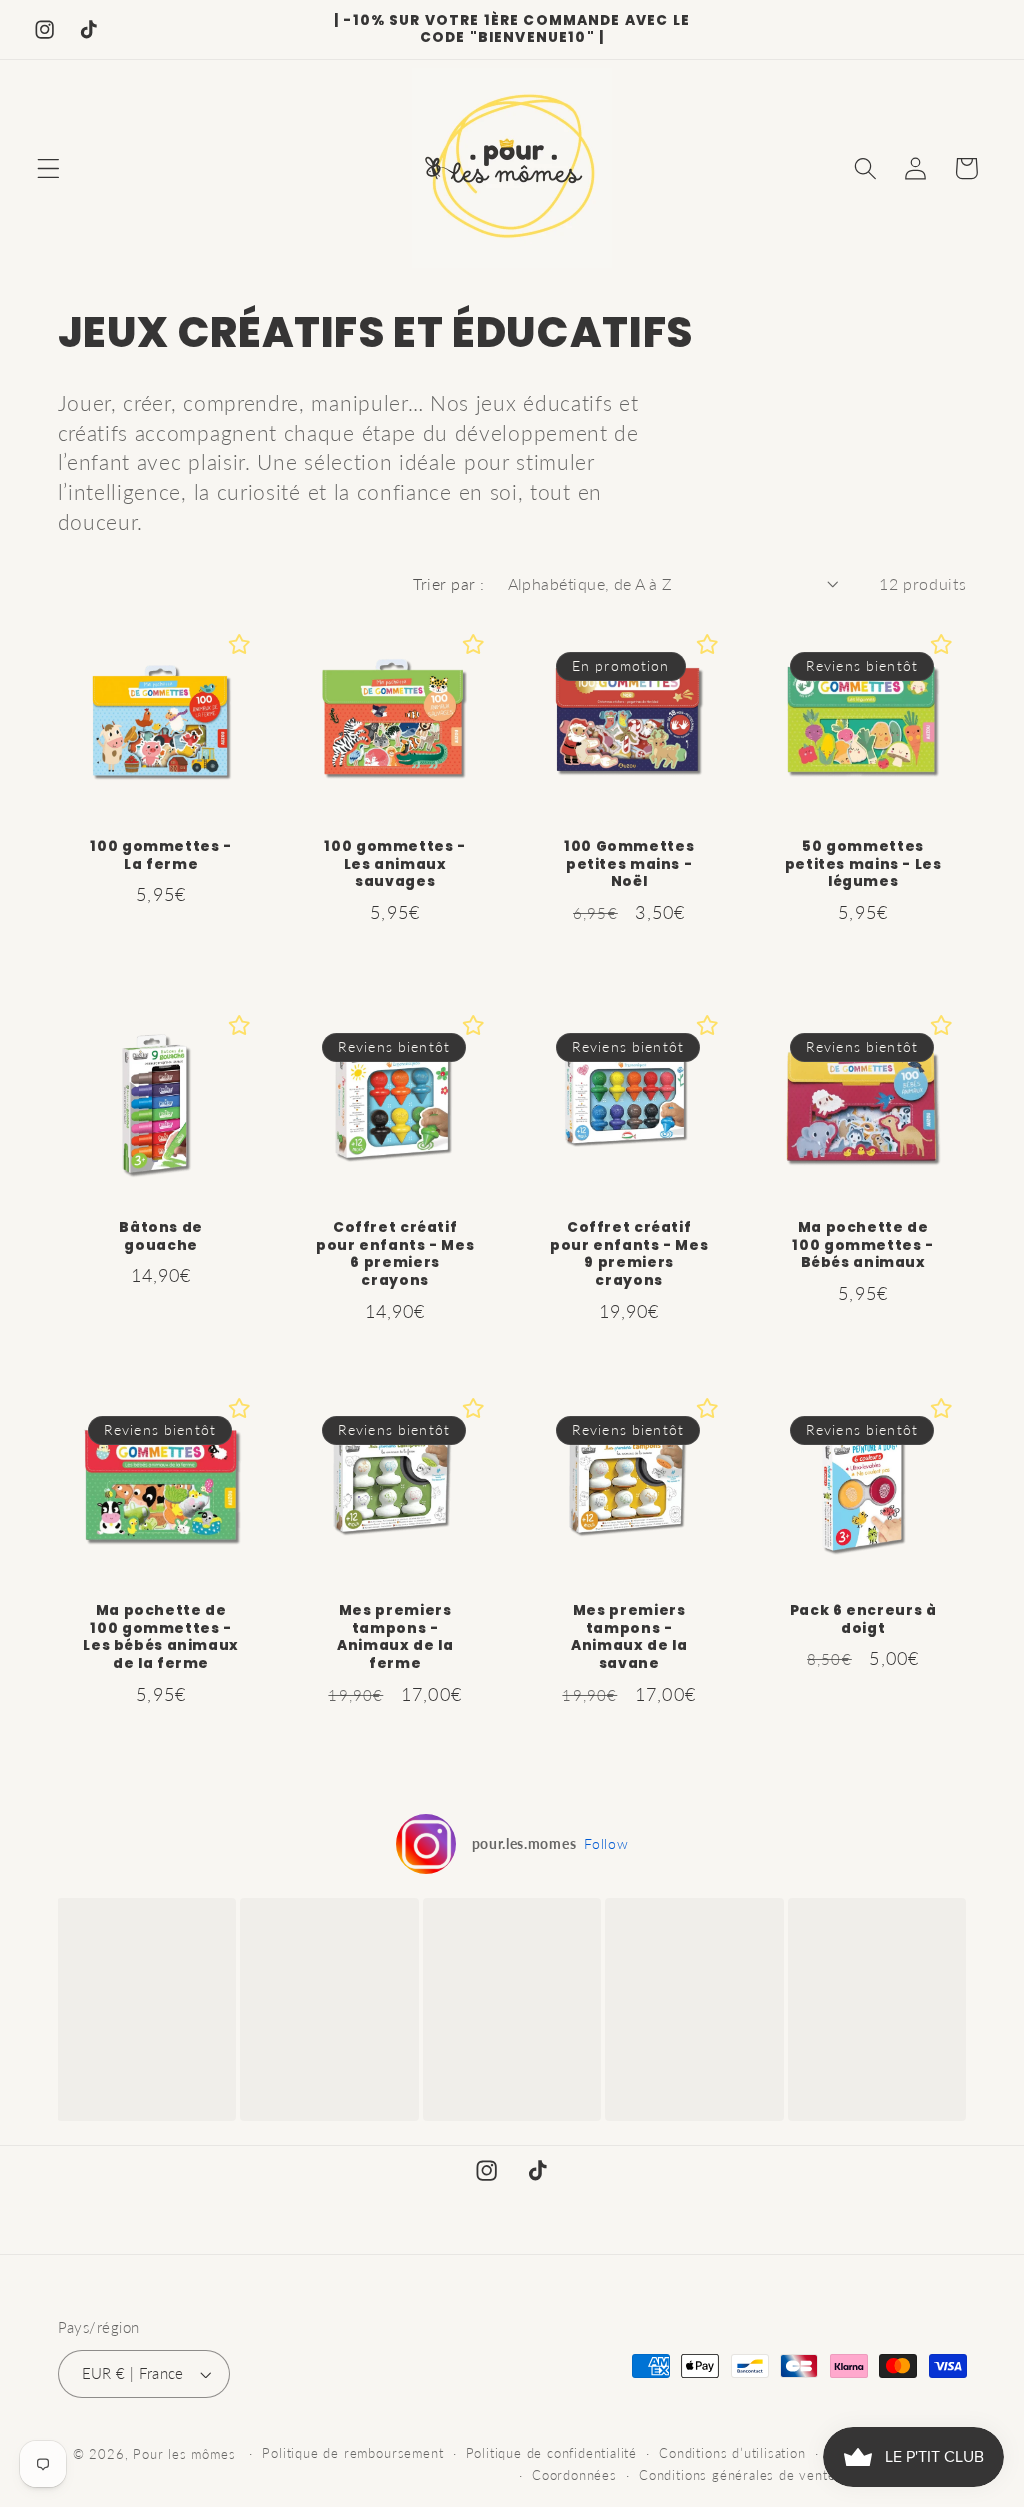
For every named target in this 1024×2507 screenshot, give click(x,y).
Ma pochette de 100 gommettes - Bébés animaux (863, 1245)
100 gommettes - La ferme (160, 856)
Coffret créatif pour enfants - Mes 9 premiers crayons (629, 1254)
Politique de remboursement (352, 2453)
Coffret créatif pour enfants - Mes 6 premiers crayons (395, 1254)
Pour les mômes (184, 2454)
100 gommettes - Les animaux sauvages (394, 864)
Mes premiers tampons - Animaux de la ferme (395, 1637)
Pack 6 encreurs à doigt (863, 1620)
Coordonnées (574, 2475)
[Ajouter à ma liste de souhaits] (239, 644)
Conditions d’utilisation (732, 2453)
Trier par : (448, 583)
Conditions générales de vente (737, 2475)
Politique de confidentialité (552, 2453)
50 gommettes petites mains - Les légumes (863, 864)
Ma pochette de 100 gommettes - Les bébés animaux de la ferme (161, 1637)
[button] (48, 168)
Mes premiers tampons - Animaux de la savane (629, 1637)
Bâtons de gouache (161, 1237)
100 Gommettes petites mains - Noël (629, 864)
